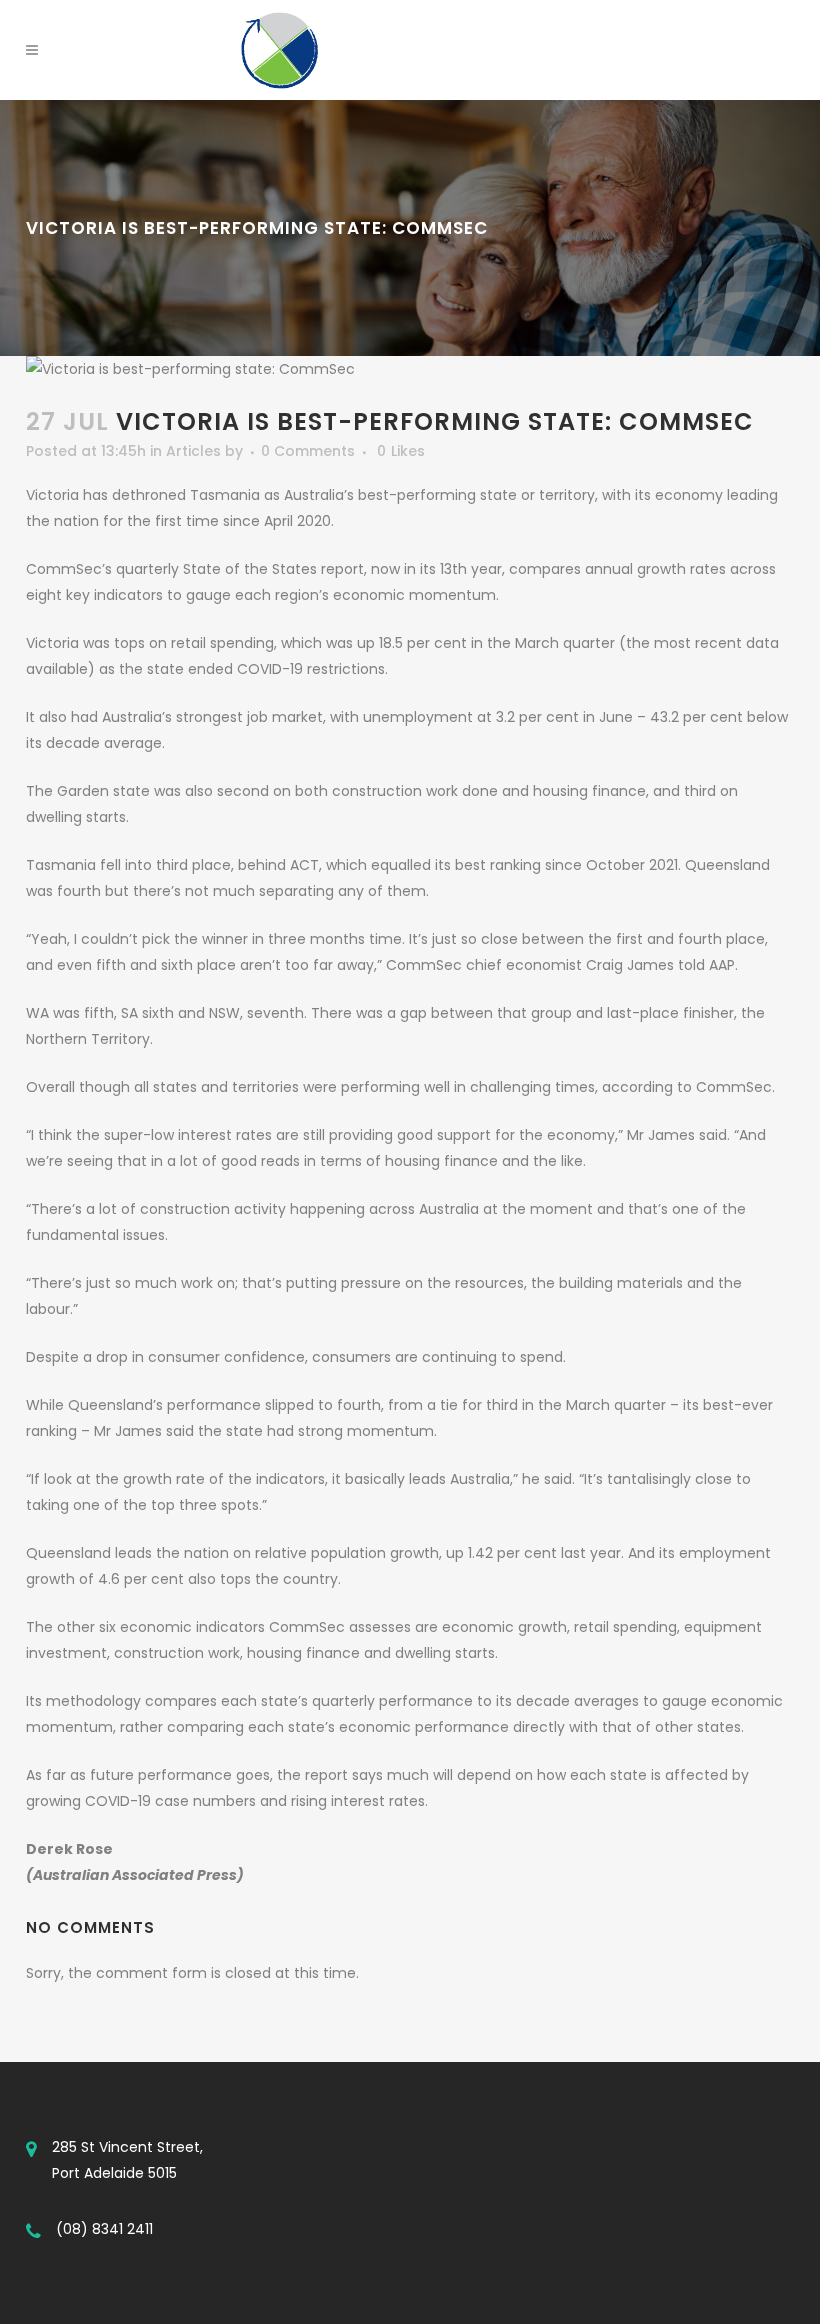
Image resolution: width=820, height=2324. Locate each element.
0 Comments (308, 451)
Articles (193, 451)
